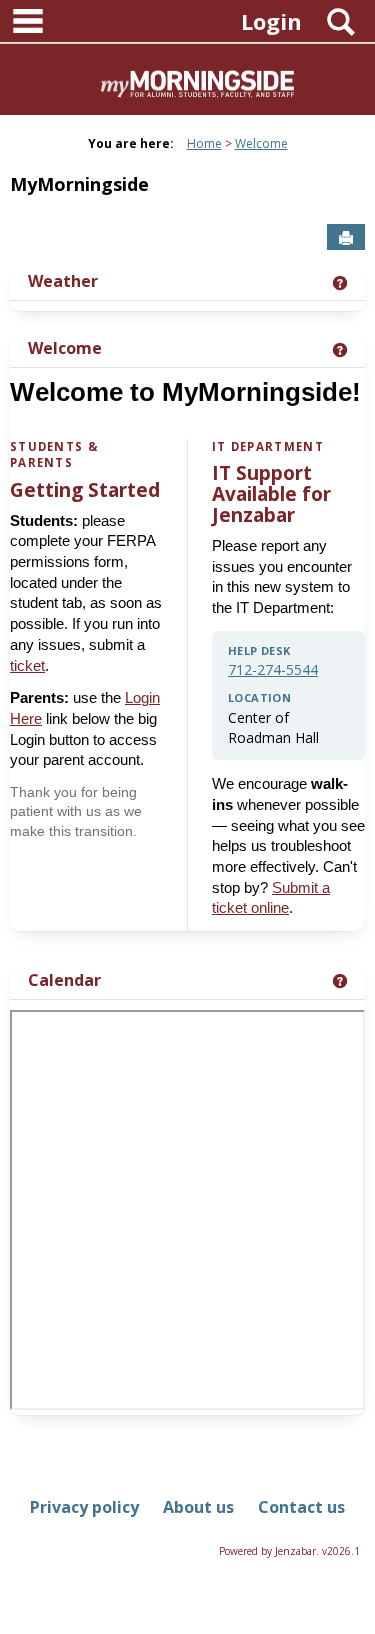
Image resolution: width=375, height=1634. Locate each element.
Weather (63, 281)
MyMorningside (79, 184)
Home (204, 143)
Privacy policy (84, 1507)
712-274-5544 (273, 669)
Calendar (64, 980)
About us (198, 1507)
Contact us (301, 1507)
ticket (27, 666)
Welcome (261, 143)
